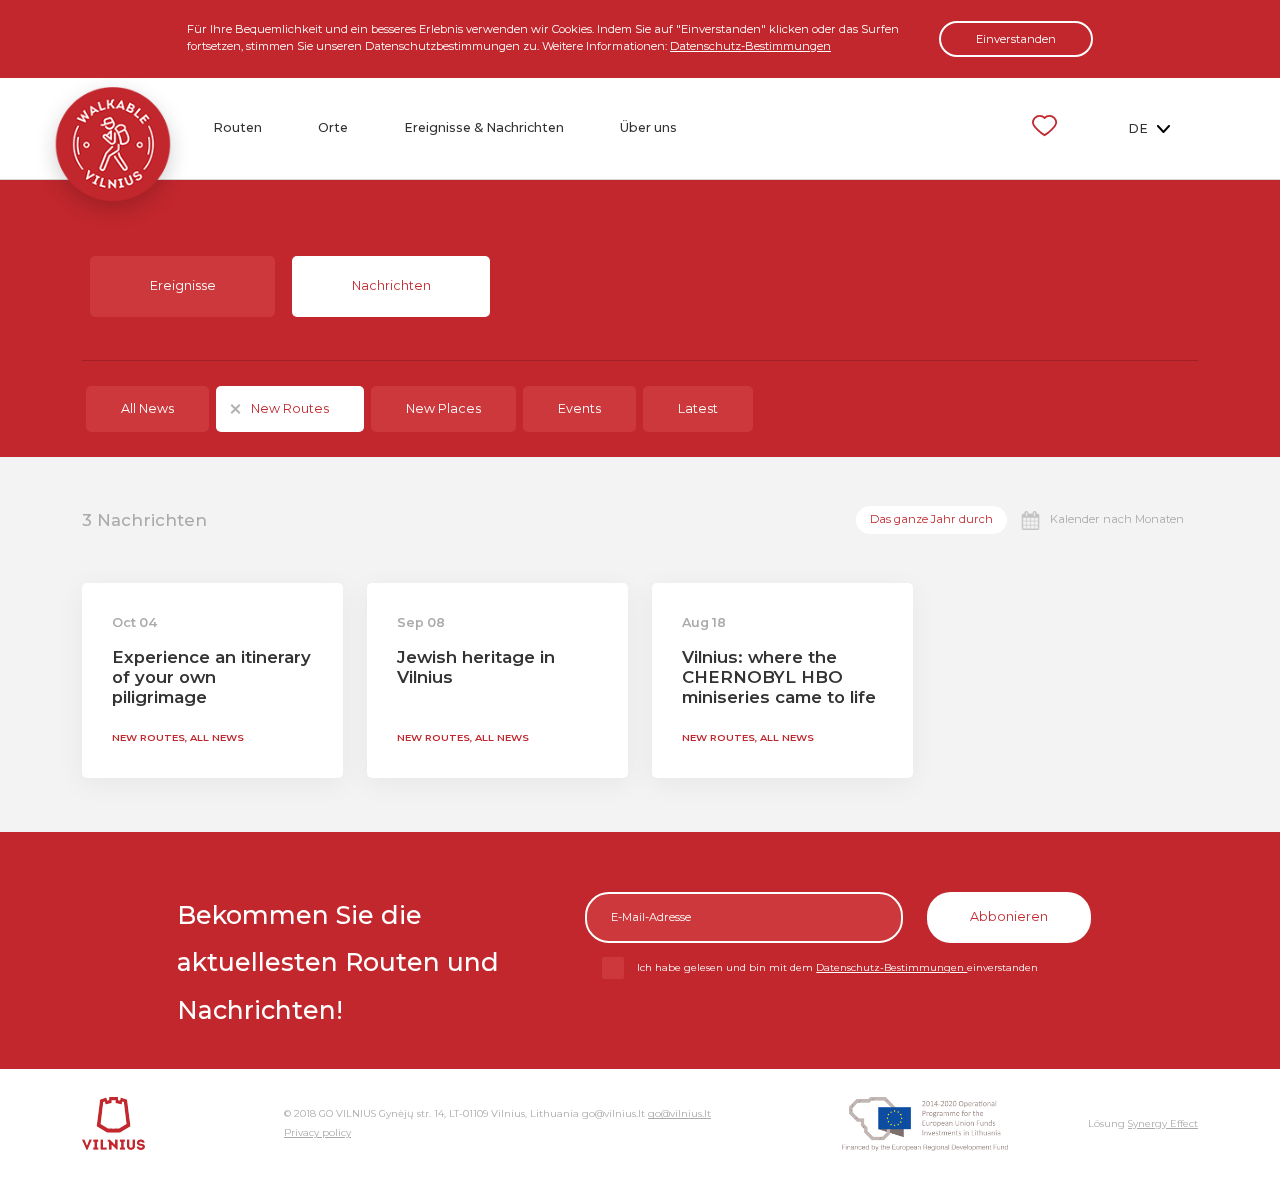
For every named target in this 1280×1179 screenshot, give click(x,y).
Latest (698, 408)
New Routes (290, 408)
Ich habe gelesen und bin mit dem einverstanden (837, 967)
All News (147, 408)
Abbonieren (1009, 916)
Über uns (648, 127)
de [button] (1139, 128)
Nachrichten (391, 285)
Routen (237, 127)
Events (579, 408)
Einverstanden (1016, 39)
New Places (443, 408)
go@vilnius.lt (679, 1113)
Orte (333, 127)
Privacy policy (317, 1132)
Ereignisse (183, 285)
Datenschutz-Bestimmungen (750, 46)
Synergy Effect (1163, 1123)
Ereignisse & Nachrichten (484, 127)
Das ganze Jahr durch (931, 519)
